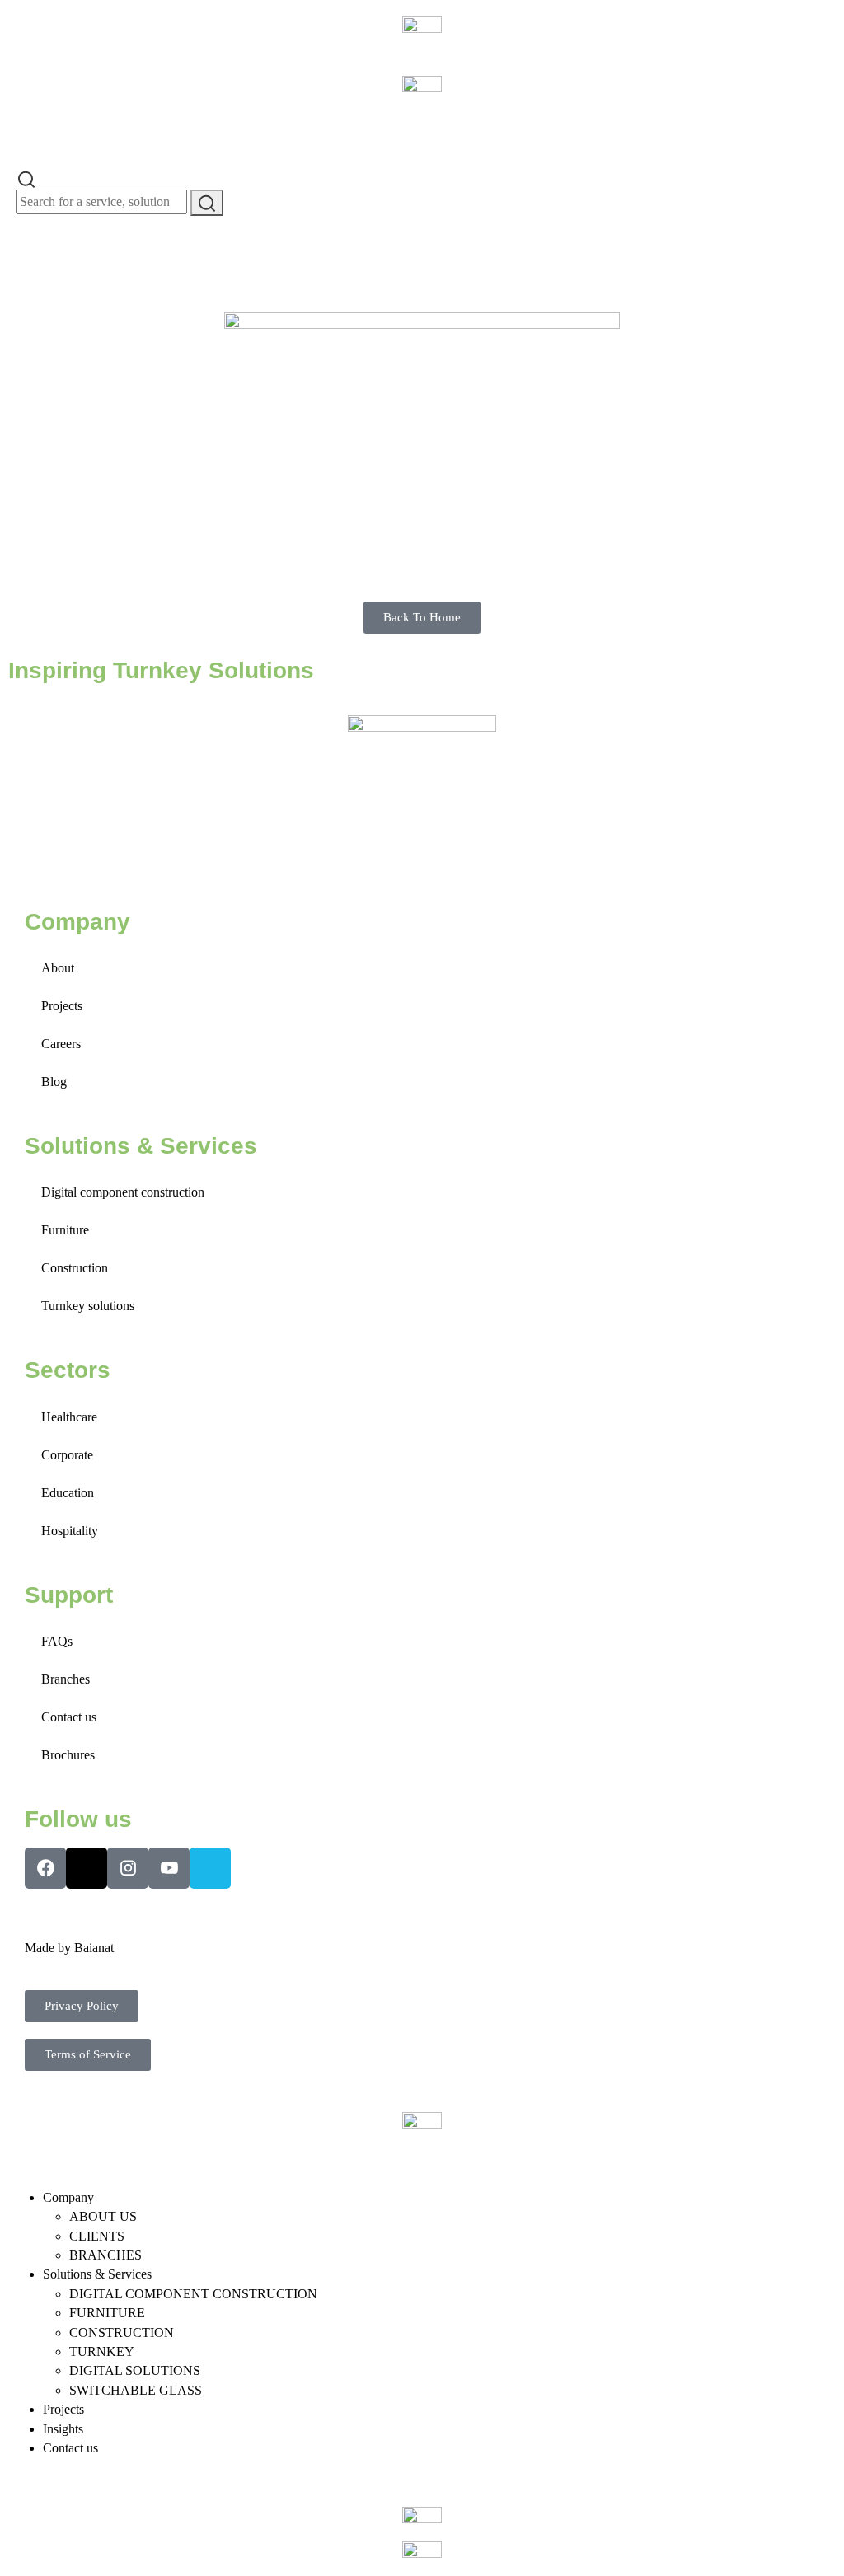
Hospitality (70, 1531)
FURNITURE (107, 2313)
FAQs (57, 1641)
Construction (75, 1268)
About (58, 968)
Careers (61, 1044)
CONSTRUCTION (122, 2332)
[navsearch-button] (26, 178)
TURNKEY (102, 2351)
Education (68, 1493)
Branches (66, 1679)
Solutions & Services (97, 2274)
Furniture (65, 1230)
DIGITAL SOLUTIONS (135, 2370)
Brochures (68, 1755)
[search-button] (207, 203)
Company (68, 2197)
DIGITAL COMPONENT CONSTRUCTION (193, 2294)
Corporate (67, 1455)
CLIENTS (97, 2236)
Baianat (94, 1948)
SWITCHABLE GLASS (136, 2390)
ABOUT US (103, 2216)
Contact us (69, 1717)
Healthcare (69, 1417)
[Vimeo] (210, 1868)
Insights (63, 2429)
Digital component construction (123, 1192)
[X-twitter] (87, 1868)
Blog (54, 1082)
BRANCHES (105, 2255)
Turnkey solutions (88, 1306)
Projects (62, 1006)
